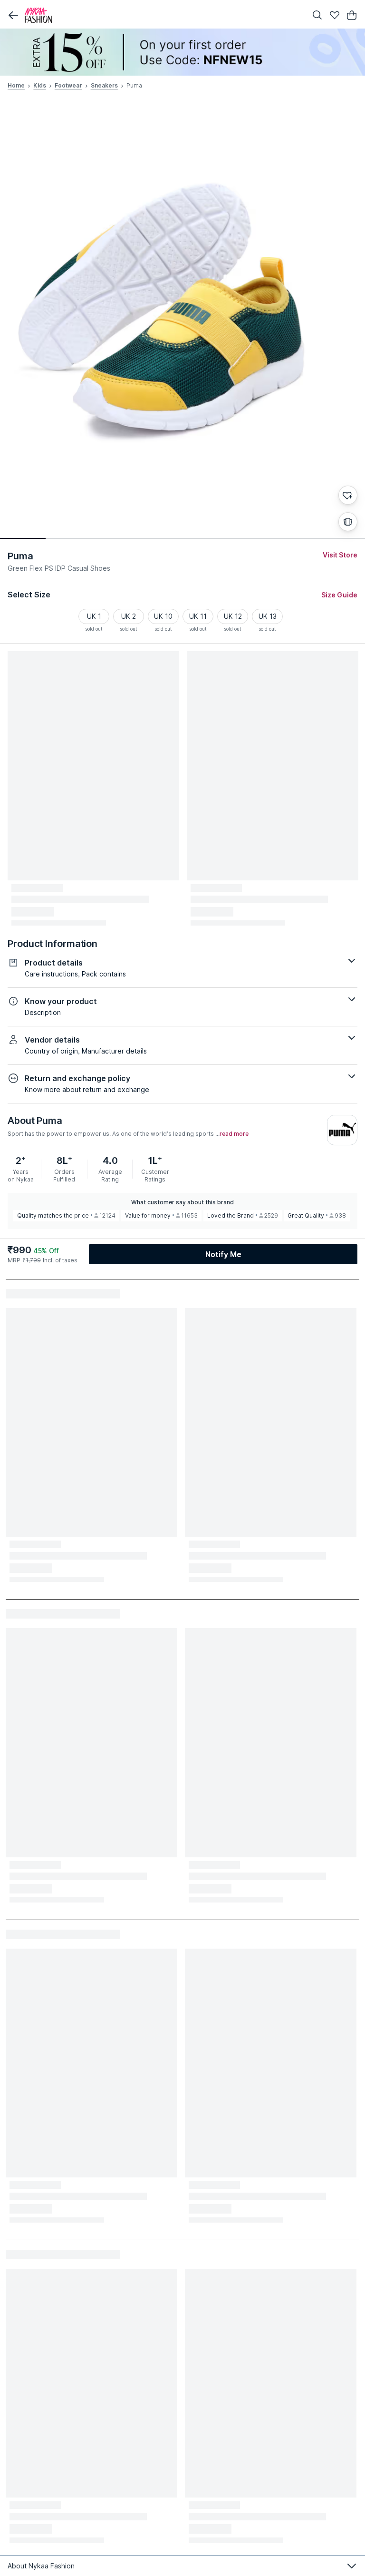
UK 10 (163, 616)
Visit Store (340, 555)
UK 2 (129, 616)
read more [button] (234, 1134)
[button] (13, 15)
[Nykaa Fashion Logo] (163, 15)
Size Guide (339, 595)
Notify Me (223, 1254)
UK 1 (94, 616)
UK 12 (233, 616)
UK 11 (198, 616)
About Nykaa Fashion (41, 2566)
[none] (182, 52)
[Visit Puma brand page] (342, 1130)
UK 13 (268, 616)
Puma (20, 556)
